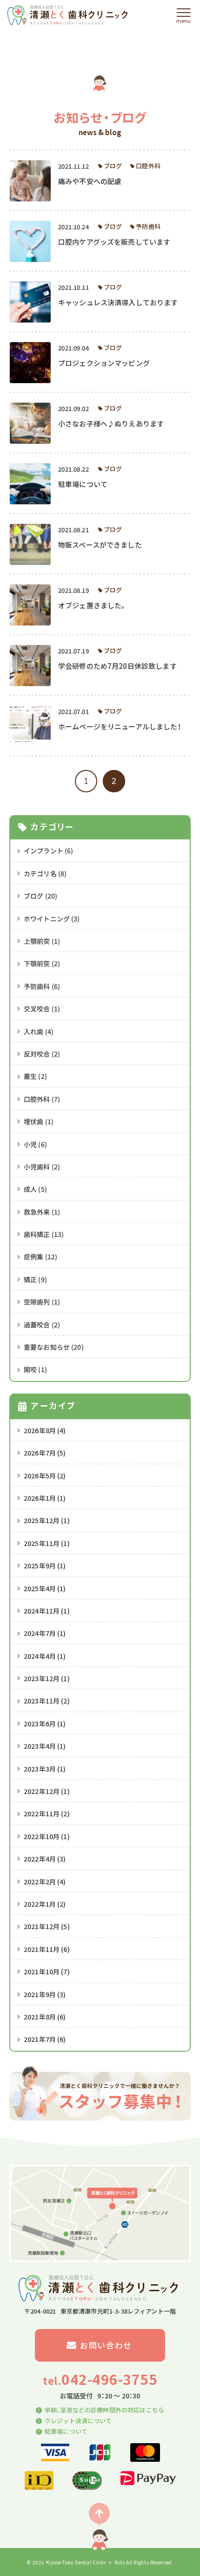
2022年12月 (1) (47, 1791)
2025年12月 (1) (47, 1520)
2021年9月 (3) (45, 1994)
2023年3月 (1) (45, 1769)
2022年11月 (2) (47, 1814)
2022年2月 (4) (45, 1882)
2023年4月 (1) (45, 1746)
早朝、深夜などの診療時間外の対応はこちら (104, 2410)
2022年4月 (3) (45, 1859)
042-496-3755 (100, 2380)
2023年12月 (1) (47, 1678)
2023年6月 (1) (45, 1724)
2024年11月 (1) (47, 1611)
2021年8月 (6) (45, 2017)
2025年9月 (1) (45, 1566)
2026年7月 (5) (45, 1453)
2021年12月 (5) (47, 1926)
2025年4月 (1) (45, 1588)
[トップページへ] (69, 15)
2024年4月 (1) (45, 1656)
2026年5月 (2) (45, 1476)
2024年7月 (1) (45, 1633)
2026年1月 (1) (45, 1498)
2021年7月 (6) (45, 2039)
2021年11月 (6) (47, 1949)
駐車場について (66, 2431)
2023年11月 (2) (47, 1701)
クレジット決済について (78, 2421)
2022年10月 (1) (47, 1836)
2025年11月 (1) (47, 1543)
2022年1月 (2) (45, 1904)
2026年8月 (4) (45, 1430)
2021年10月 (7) (47, 1971)
